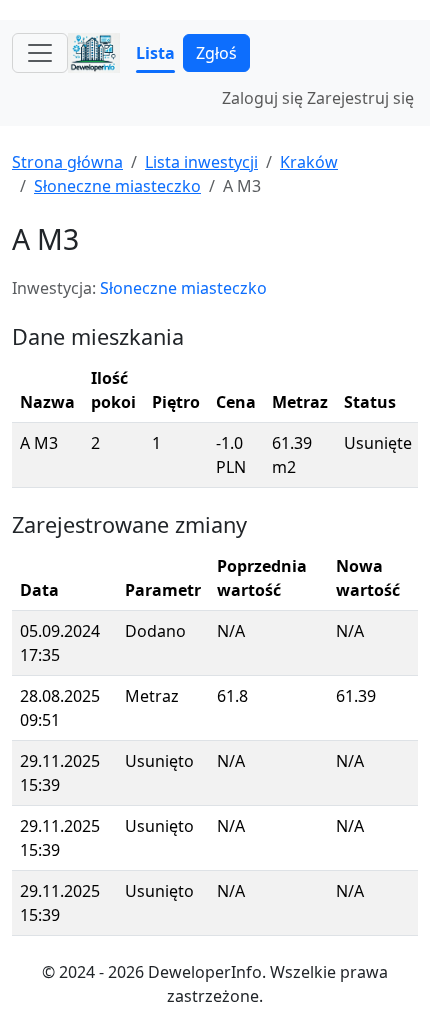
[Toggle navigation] (40, 53)
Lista (155, 53)
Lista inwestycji (201, 162)
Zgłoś (216, 53)
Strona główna (67, 162)
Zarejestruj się (360, 98)
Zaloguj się (262, 98)
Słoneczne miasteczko (117, 186)
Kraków (309, 162)
